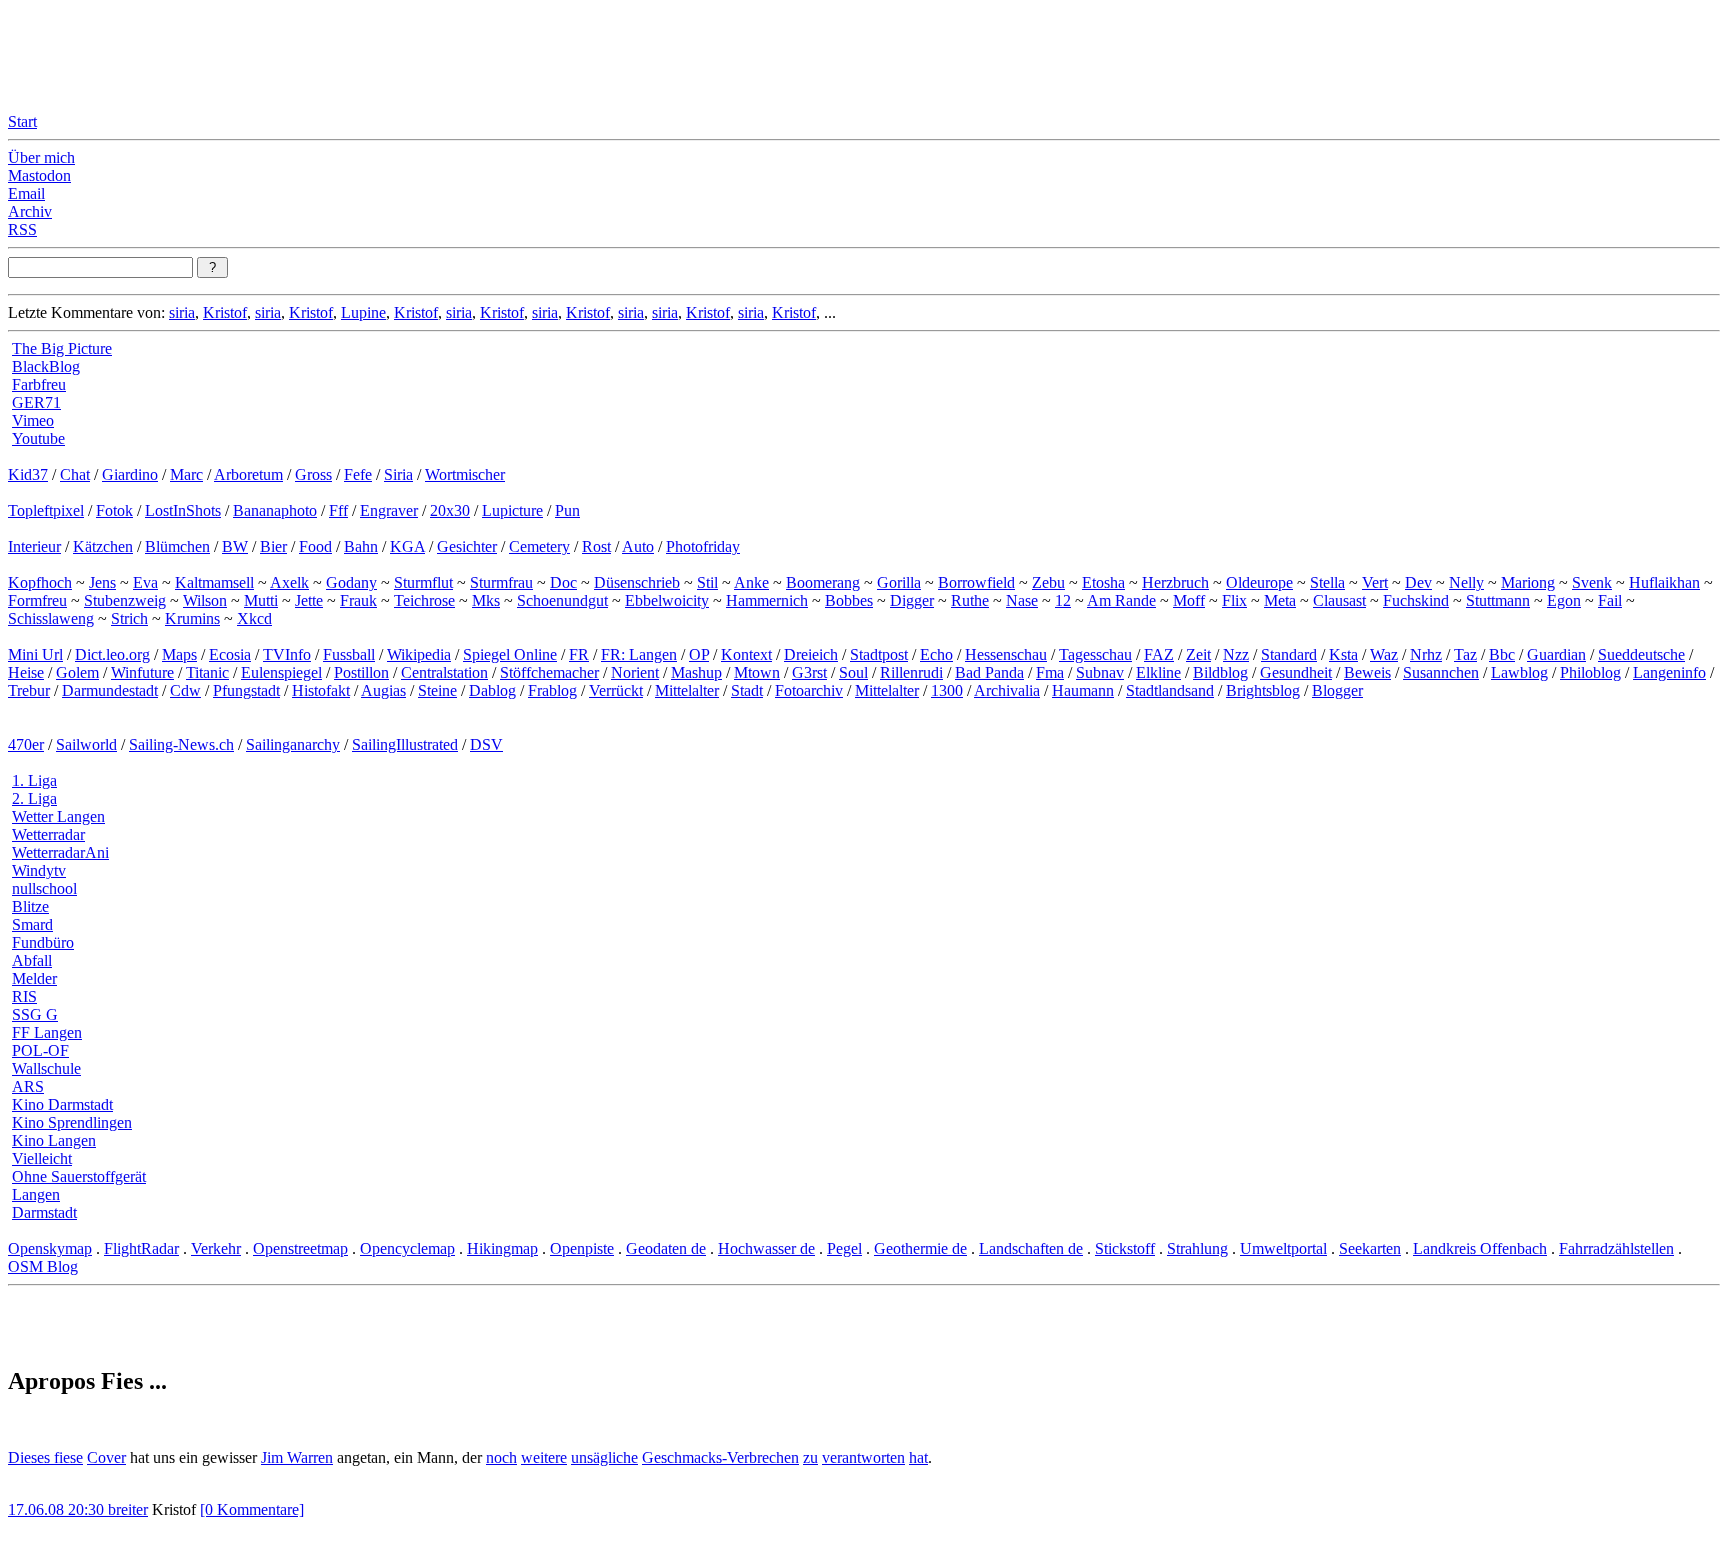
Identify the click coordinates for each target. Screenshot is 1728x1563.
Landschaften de (1031, 1248)
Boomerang (823, 582)
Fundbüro (43, 942)
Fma (1050, 672)
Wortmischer (465, 474)
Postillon (361, 672)
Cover (106, 1457)
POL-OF (40, 1050)
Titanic (207, 672)
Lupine (363, 312)
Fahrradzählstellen (1616, 1248)
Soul (853, 672)
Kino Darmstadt (62, 1104)
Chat (75, 474)
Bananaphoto (275, 510)
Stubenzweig (125, 600)
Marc (186, 474)
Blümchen (177, 546)
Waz (1384, 654)
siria (182, 312)
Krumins (192, 618)
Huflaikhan (1664, 582)
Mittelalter (687, 690)
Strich (129, 618)
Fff (338, 510)
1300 (947, 690)
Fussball (349, 654)
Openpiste (582, 1248)
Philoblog (1590, 672)
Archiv (30, 211)
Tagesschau (1095, 654)
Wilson (205, 600)
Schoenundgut (562, 600)
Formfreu (37, 600)
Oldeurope (1259, 582)
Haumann (1083, 690)
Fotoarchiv (809, 690)
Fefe (358, 474)
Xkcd (254, 618)
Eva (145, 582)
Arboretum (248, 474)
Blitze (30, 906)
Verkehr (216, 1248)
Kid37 (28, 474)
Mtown (757, 672)
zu (810, 1457)
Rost (596, 546)
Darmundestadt (110, 690)
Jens (102, 582)
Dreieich (811, 654)
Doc (563, 582)
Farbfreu (39, 384)
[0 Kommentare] (252, 1509)
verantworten (863, 1457)
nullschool (44, 888)
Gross (313, 474)
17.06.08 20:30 (58, 1509)
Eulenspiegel (281, 672)
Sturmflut (423, 582)
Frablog (552, 690)
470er (26, 744)
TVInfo (287, 654)
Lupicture (512, 510)
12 (1063, 600)
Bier (273, 546)
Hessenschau (1006, 654)
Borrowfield (976, 582)
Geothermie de (920, 1248)
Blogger (1337, 690)
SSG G (35, 1014)
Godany (351, 582)
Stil (707, 582)
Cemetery (539, 546)
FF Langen (47, 1032)
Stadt (747, 690)
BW (235, 546)
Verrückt (616, 690)
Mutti (261, 600)
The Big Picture (62, 348)
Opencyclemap (407, 1248)
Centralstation (444, 672)
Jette (309, 600)
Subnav (1100, 672)
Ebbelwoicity (667, 600)
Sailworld (86, 744)
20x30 (450, 510)
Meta (1280, 600)
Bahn (361, 546)
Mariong (1528, 582)
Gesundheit (1296, 672)
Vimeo (33, 420)
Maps (179, 654)
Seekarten (1370, 1248)
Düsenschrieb (637, 582)
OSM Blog (43, 1266)
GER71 (36, 402)
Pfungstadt (246, 690)
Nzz (1236, 654)
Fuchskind (1416, 600)
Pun (567, 510)
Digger (912, 600)
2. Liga (34, 798)
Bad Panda (989, 672)
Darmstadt (44, 1212)
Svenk (1592, 582)
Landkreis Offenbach (1480, 1248)
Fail (1610, 600)
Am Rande (1121, 600)
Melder (34, 978)
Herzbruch (1175, 582)
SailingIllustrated (405, 744)
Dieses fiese (45, 1457)
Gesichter (467, 546)
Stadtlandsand (1170, 690)
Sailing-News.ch (181, 744)
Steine (437, 690)
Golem (77, 672)
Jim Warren (297, 1457)
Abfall (32, 960)
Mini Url (35, 654)
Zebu (1048, 582)
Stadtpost (879, 654)
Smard (32, 924)
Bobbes (849, 600)
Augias (383, 690)
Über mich (41, 157)
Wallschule (46, 1068)
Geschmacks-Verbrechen (720, 1457)
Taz (1465, 654)
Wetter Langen (58, 816)
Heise (26, 672)
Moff (1189, 600)
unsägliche (604, 1457)
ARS (28, 1086)
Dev (1418, 582)
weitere (544, 1457)
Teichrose (424, 600)
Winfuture (142, 672)
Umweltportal (1283, 1248)
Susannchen (1441, 672)
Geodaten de (666, 1248)
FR (579, 654)
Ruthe (970, 600)
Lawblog (1519, 672)
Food (315, 546)
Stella (1327, 582)
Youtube (38, 438)
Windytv (39, 870)
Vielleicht (42, 1158)
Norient (635, 672)
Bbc (1502, 654)
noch (501, 1457)
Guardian (1556, 654)
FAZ (1159, 654)
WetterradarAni (60, 852)
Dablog (492, 690)
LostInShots (183, 510)
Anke (751, 582)
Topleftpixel (46, 510)
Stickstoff (1125, 1248)
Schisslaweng (51, 618)
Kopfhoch (40, 582)
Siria (398, 474)
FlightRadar (141, 1248)
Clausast (1339, 600)
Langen (36, 1194)
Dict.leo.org (112, 654)
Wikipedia (419, 654)
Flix (1234, 600)
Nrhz (1426, 654)
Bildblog (1220, 672)
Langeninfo (1669, 672)
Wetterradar (48, 834)
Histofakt (321, 690)
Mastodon (39, 175)
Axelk (289, 582)
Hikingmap (502, 1248)
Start (22, 121)
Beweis (1367, 672)
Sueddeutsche (1641, 654)
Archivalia (1007, 690)
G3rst (809, 672)
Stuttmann (1498, 600)
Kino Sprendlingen (72, 1122)
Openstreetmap (300, 1248)
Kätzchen (103, 546)
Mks (486, 600)
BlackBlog (46, 366)
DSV (486, 744)
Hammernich (767, 600)
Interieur (34, 546)
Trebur (29, 690)
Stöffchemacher (549, 672)
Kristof (225, 312)
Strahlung (1197, 1248)
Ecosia (230, 654)
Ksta (1343, 654)
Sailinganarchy (293, 744)
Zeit (1198, 654)
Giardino (130, 474)
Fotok (114, 510)
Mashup (696, 672)
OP (699, 654)
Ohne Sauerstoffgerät (79, 1176)
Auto (638, 546)
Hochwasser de (766, 1248)
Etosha (1103, 582)
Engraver (389, 510)
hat (918, 1457)
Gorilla (899, 582)
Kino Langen (54, 1140)
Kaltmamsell (214, 582)
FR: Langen (639, 654)
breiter (128, 1509)
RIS (24, 996)
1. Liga (34, 780)
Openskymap (50, 1248)
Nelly (1466, 582)
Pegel (844, 1248)
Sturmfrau (501, 582)
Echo (936, 654)
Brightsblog (1263, 690)
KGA (407, 546)
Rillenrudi (911, 672)
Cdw (185, 690)
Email (26, 193)
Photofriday (703, 546)
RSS (22, 229)
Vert (1375, 582)
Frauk (358, 600)
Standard (1289, 654)
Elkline (1158, 672)
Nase (1022, 600)
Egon (1564, 600)
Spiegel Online (510, 654)
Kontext (746, 654)
